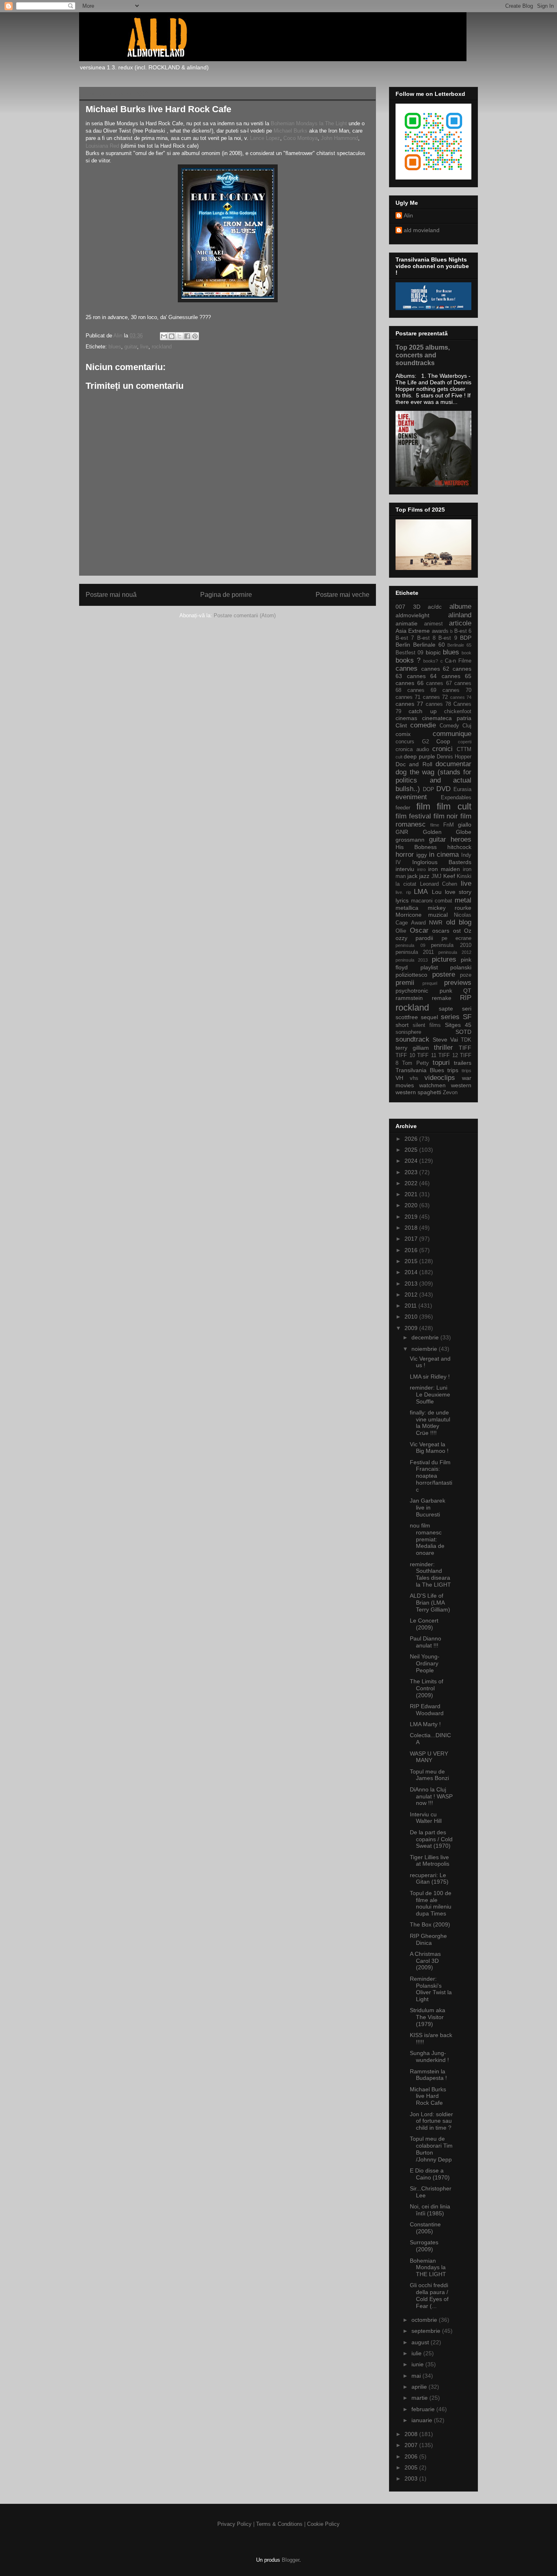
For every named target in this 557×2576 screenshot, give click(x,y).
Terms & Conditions (279, 2524)
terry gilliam (412, 1048)
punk (446, 991)
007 (400, 607)
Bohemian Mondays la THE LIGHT (428, 2268)
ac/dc (435, 607)
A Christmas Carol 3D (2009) (425, 1961)
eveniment (411, 797)
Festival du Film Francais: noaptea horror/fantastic (431, 1476)
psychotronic (412, 991)
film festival (413, 816)
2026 (412, 1139)
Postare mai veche (343, 595)
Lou (437, 892)
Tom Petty (415, 1063)
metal (463, 900)
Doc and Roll (414, 764)
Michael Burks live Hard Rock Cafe (428, 2096)
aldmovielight (412, 615)
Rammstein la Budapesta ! (428, 2075)
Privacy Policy (234, 2524)
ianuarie (423, 2420)
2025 (412, 1150)
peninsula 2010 (451, 945)
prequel (430, 983)
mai (417, 2376)
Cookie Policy (323, 2524)
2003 (412, 2478)
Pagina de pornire (226, 595)
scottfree (407, 1017)
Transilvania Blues (420, 1070)
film (423, 806)
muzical (438, 915)
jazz (424, 876)
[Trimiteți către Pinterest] (195, 336)
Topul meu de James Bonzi (429, 1775)
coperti (465, 742)
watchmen (432, 1085)
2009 (412, 1328)
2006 (412, 2456)
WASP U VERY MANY (429, 1757)
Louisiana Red (102, 146)
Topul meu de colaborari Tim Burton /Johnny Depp (431, 2149)
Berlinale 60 (429, 645)
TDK (466, 1040)
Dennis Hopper (454, 757)
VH (399, 1078)
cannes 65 (457, 676)
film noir (446, 816)
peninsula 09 (410, 945)
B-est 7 (405, 638)
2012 (412, 1295)
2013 (412, 1284)
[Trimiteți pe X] (179, 336)
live (144, 347)
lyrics (402, 900)
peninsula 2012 (455, 952)
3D (417, 607)
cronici (442, 749)
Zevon (450, 1093)
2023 (412, 1172)
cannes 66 (410, 683)
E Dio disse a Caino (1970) (430, 2174)
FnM (449, 825)
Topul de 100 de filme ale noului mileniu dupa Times (431, 1903)
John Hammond (339, 138)
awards (440, 631)
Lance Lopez (265, 138)
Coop (443, 741)
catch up (422, 711)
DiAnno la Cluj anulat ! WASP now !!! (431, 1796)
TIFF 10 (405, 1055)
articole (460, 623)
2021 (412, 1194)
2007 (412, 2445)
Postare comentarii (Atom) (245, 615)
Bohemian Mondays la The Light (310, 123)
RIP (466, 998)
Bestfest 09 (409, 653)
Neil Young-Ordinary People (425, 1663)
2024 (412, 1161)
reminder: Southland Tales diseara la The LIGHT (430, 1574)
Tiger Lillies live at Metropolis (430, 1861)
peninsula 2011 (415, 952)
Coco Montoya (301, 138)
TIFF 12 (448, 1055)
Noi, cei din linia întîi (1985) (430, 2210)
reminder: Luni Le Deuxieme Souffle (430, 1394)
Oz (468, 931)
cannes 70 (457, 690)
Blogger (291, 2560)
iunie (418, 2364)
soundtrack (412, 1039)
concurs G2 (412, 742)
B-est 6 (463, 631)
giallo (465, 825)
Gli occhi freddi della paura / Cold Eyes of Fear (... (429, 2295)
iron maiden (444, 869)
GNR (402, 832)
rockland (162, 347)
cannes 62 (435, 669)
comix (403, 734)
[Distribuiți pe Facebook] (187, 336)
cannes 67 (439, 683)
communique (452, 734)
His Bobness (416, 847)
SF (467, 1017)
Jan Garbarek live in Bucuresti (428, 1507)
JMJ (437, 876)
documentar (453, 764)
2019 (412, 1217)
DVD (443, 789)
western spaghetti (418, 1092)
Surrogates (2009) (424, 2246)
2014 (412, 1272)
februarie (424, 2409)
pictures (444, 959)
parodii (424, 938)
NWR (436, 922)
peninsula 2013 (412, 960)
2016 (412, 1250)
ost (457, 931)
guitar (131, 347)
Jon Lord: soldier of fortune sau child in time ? (431, 2121)
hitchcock (459, 847)
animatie (407, 623)
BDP (466, 638)
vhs (414, 1078)
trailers (463, 1063)
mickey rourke (450, 908)
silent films (427, 1025)
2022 (412, 1183)
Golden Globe (447, 832)
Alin (408, 215)
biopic (433, 652)
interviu (405, 869)
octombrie (425, 2320)
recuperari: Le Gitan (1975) (429, 1879)
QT (467, 991)
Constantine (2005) (425, 2228)
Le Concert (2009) (424, 1624)
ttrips (466, 1071)
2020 (412, 1205)
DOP (429, 789)
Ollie (401, 931)
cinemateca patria (447, 718)
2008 (412, 2434)
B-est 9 (448, 638)
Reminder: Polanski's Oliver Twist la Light (431, 1989)
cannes (407, 668)
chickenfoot (458, 712)
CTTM (464, 749)
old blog (459, 922)
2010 (412, 1317)
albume (460, 606)
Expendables (456, 798)
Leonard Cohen (439, 884)
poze (466, 975)
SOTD (463, 1032)
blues (115, 347)
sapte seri (455, 1009)
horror (405, 855)
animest (433, 624)
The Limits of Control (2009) (427, 1688)
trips (453, 1070)
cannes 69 (422, 690)
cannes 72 (435, 697)
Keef (449, 876)
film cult (454, 806)
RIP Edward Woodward (427, 1710)
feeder (403, 808)
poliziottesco (411, 975)
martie (420, 2398)
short (402, 1025)
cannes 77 (409, 704)
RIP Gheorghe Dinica (428, 1939)
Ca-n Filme (458, 661)
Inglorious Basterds (442, 862)
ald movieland (422, 230)
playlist (429, 967)
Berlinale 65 (459, 645)
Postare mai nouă (111, 595)
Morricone (409, 915)
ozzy (401, 938)
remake (442, 998)
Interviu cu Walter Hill (426, 1818)
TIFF (465, 1048)
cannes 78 (438, 704)
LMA (421, 892)
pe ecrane (456, 938)
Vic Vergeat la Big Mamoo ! (429, 1448)
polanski (461, 967)
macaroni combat (432, 901)
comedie (423, 725)
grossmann (410, 840)
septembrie (427, 2331)
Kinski (464, 876)
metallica (407, 908)
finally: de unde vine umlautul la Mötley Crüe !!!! (430, 1423)
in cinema (444, 855)
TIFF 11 (427, 1055)
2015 (412, 1261)
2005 (412, 2467)
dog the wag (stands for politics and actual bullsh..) (433, 780)
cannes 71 (408, 697)
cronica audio (412, 749)
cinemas (406, 718)
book (466, 653)
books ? (408, 660)
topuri (441, 1063)
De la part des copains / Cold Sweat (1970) (431, 1839)
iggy (422, 855)
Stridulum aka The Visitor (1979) (428, 2017)
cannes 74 (461, 697)
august (421, 2342)
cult (399, 757)
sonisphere (408, 1032)
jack (412, 876)
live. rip (403, 892)
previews (458, 983)
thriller (443, 1047)
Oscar (419, 930)
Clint (401, 725)
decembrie (426, 1337)
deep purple (419, 756)
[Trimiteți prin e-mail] (164, 336)
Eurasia (462, 789)
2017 (412, 1239)
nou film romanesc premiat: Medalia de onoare (427, 1539)
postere (444, 974)
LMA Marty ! (425, 1724)
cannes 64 (422, 676)
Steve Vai (445, 1040)
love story (458, 892)
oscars (441, 931)
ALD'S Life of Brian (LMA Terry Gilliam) (430, 1603)
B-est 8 (426, 638)
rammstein (409, 998)
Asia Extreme (413, 631)
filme (435, 825)
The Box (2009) (430, 1924)
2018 (412, 1228)
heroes (461, 839)
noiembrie (425, 1349)
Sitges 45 (458, 1025)
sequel (429, 1017)
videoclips (440, 1078)
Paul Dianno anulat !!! (425, 1642)
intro (421, 869)
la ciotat (406, 884)
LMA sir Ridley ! (430, 1377)
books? (431, 661)
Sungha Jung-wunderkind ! (429, 2056)
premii (405, 983)
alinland (460, 615)
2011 (411, 1306)
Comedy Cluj (455, 726)
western (461, 1085)
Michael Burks (291, 131)
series (450, 1017)
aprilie (420, 2387)
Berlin (403, 645)
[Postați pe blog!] (172, 336)
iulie (417, 2353)
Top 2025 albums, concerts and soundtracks (423, 355)
